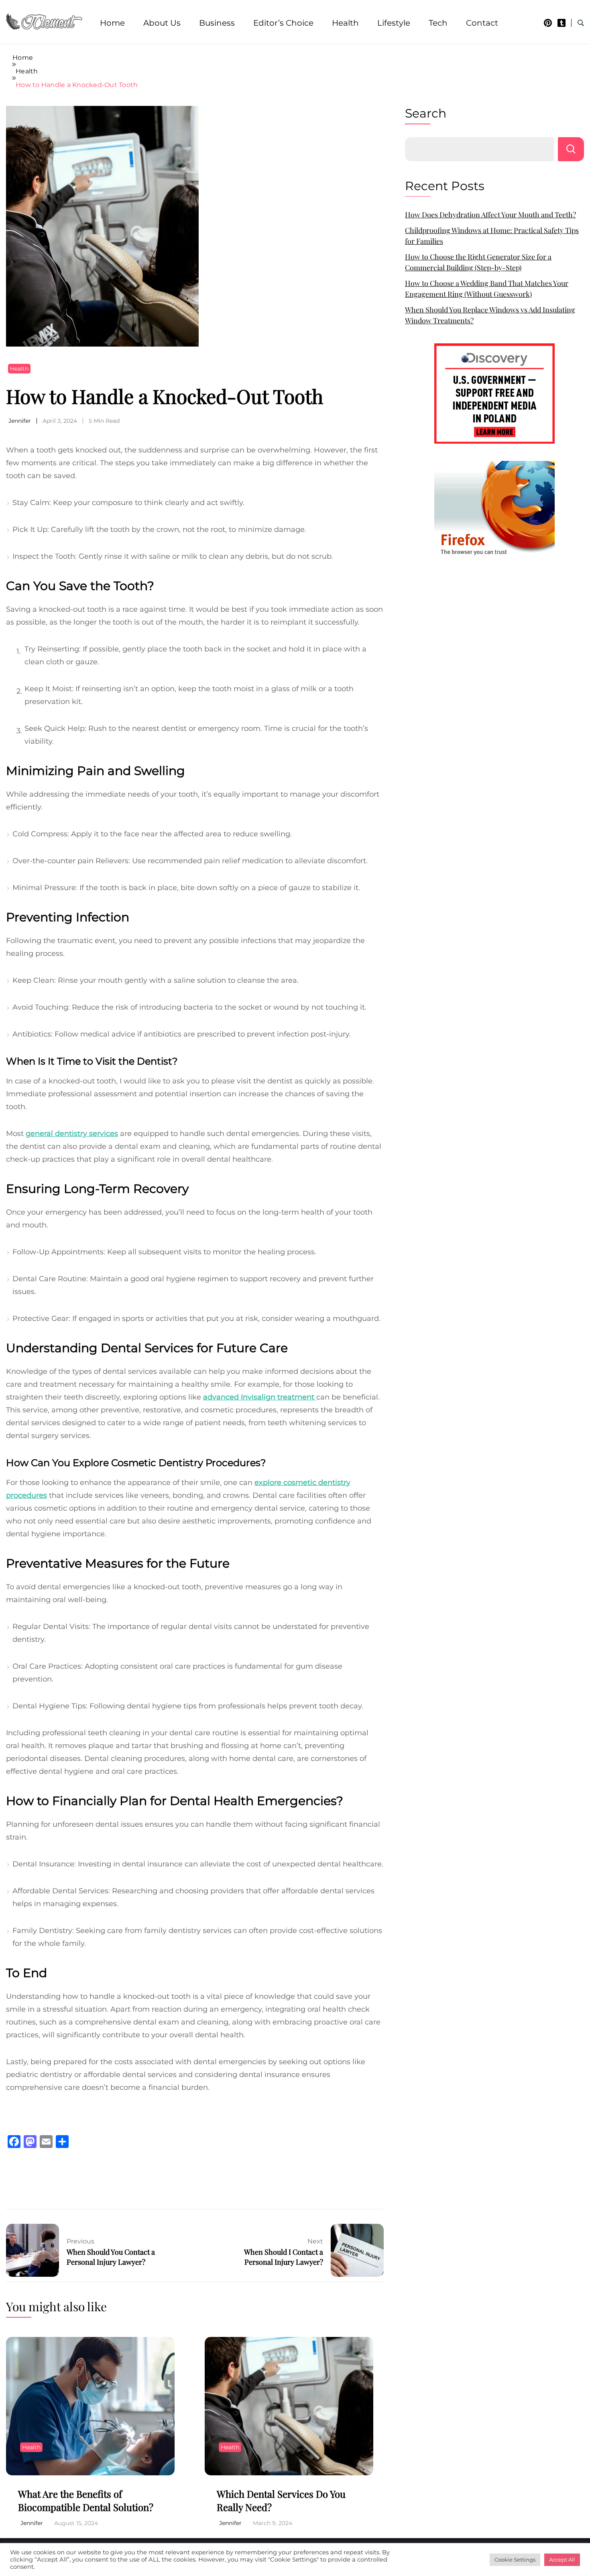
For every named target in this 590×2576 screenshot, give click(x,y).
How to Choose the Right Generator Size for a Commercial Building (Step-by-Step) (478, 262)
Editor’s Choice (283, 23)
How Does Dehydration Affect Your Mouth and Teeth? (490, 215)
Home (112, 23)
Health (345, 23)
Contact (482, 23)
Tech (438, 23)
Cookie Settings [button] (515, 2560)
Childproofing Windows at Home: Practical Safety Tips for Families (492, 236)
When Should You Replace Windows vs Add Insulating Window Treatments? (490, 315)
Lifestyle (394, 23)
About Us (162, 23)
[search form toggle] (581, 23)
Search (426, 113)
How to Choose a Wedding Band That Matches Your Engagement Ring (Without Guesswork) (487, 289)
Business (217, 23)
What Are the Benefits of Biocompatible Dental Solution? (86, 2501)
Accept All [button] (562, 2560)
